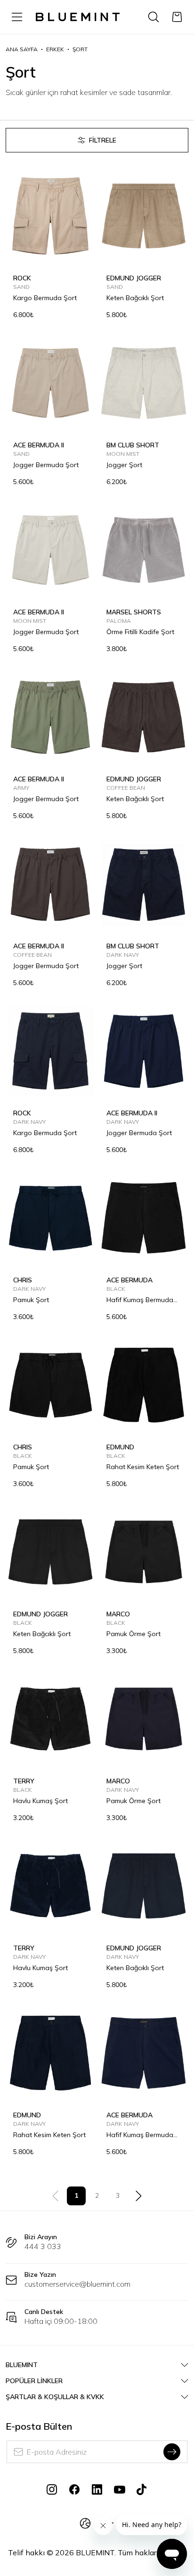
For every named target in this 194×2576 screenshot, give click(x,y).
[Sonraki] (138, 2196)
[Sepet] (177, 17)
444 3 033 (43, 2246)
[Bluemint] (78, 17)
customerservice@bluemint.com (77, 2284)
